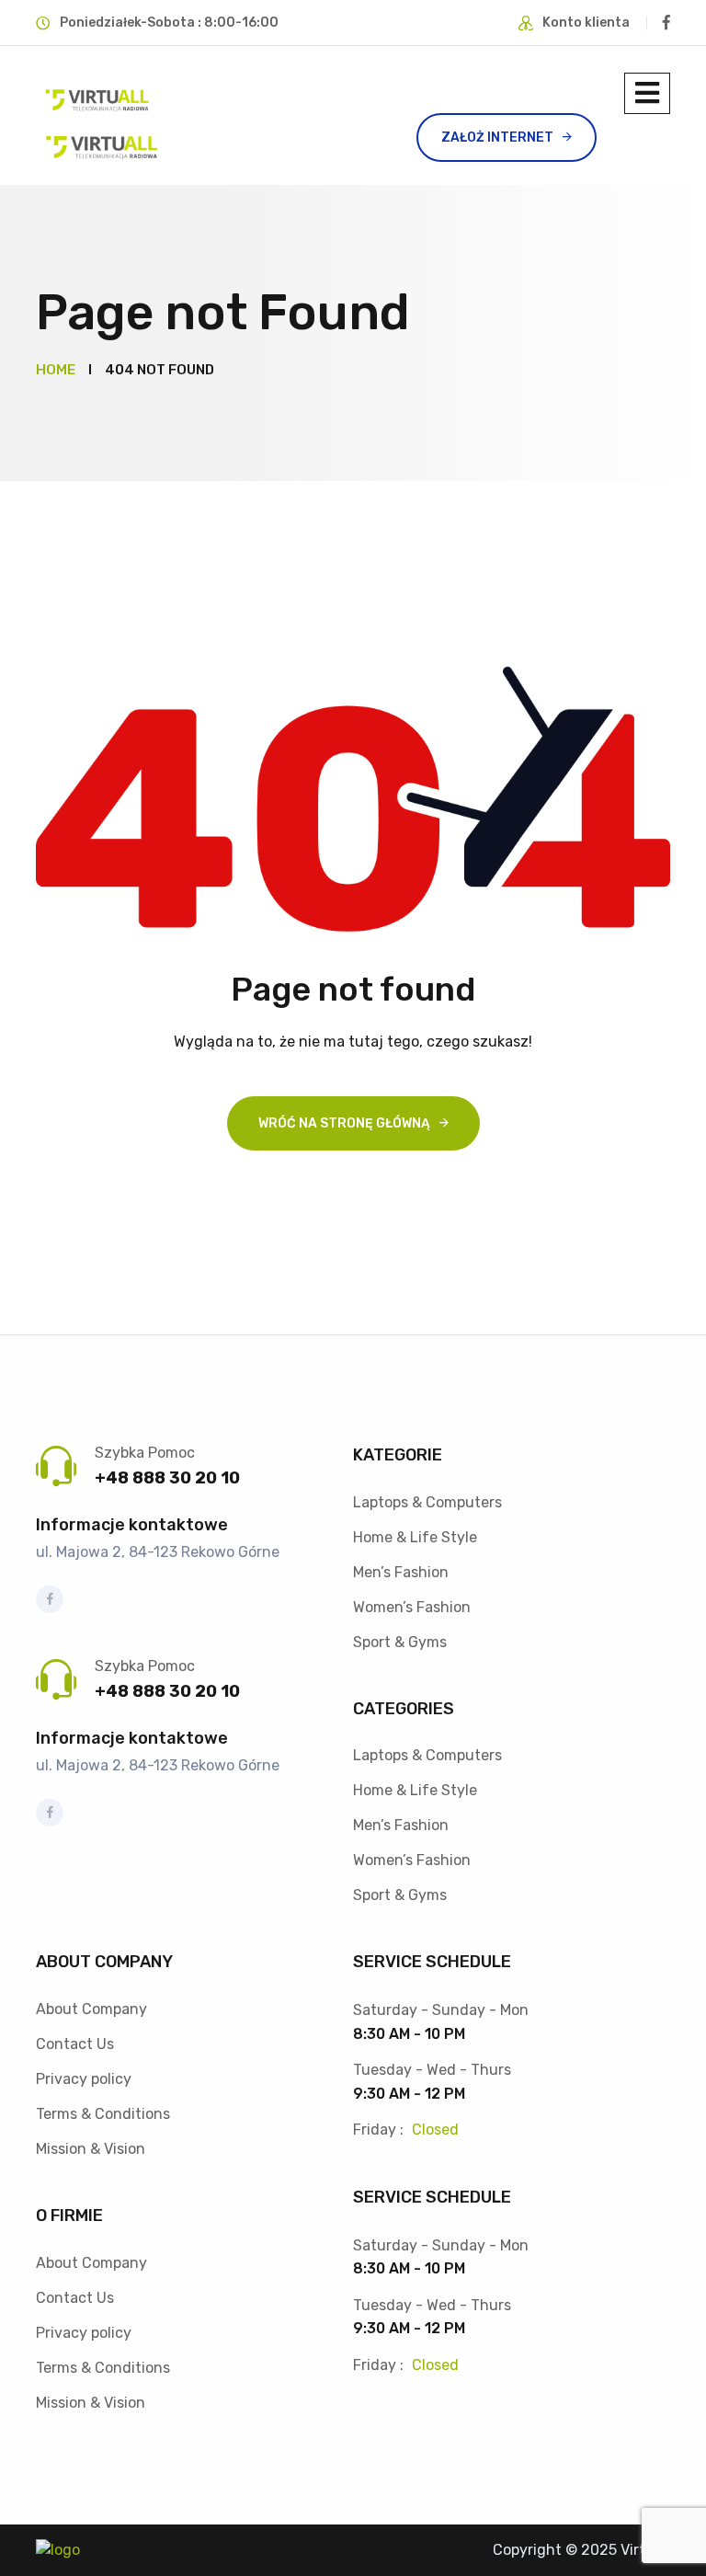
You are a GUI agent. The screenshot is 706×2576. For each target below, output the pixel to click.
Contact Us (75, 2044)
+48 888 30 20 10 (167, 1478)
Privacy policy (84, 2079)
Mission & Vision (91, 2149)
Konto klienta (586, 23)
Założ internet (497, 137)
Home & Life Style (415, 1537)
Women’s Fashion (412, 1607)
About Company (91, 2009)
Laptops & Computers (427, 1502)
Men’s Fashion (401, 1572)
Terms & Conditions (103, 2114)
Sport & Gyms (400, 1642)
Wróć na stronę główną (344, 1123)
